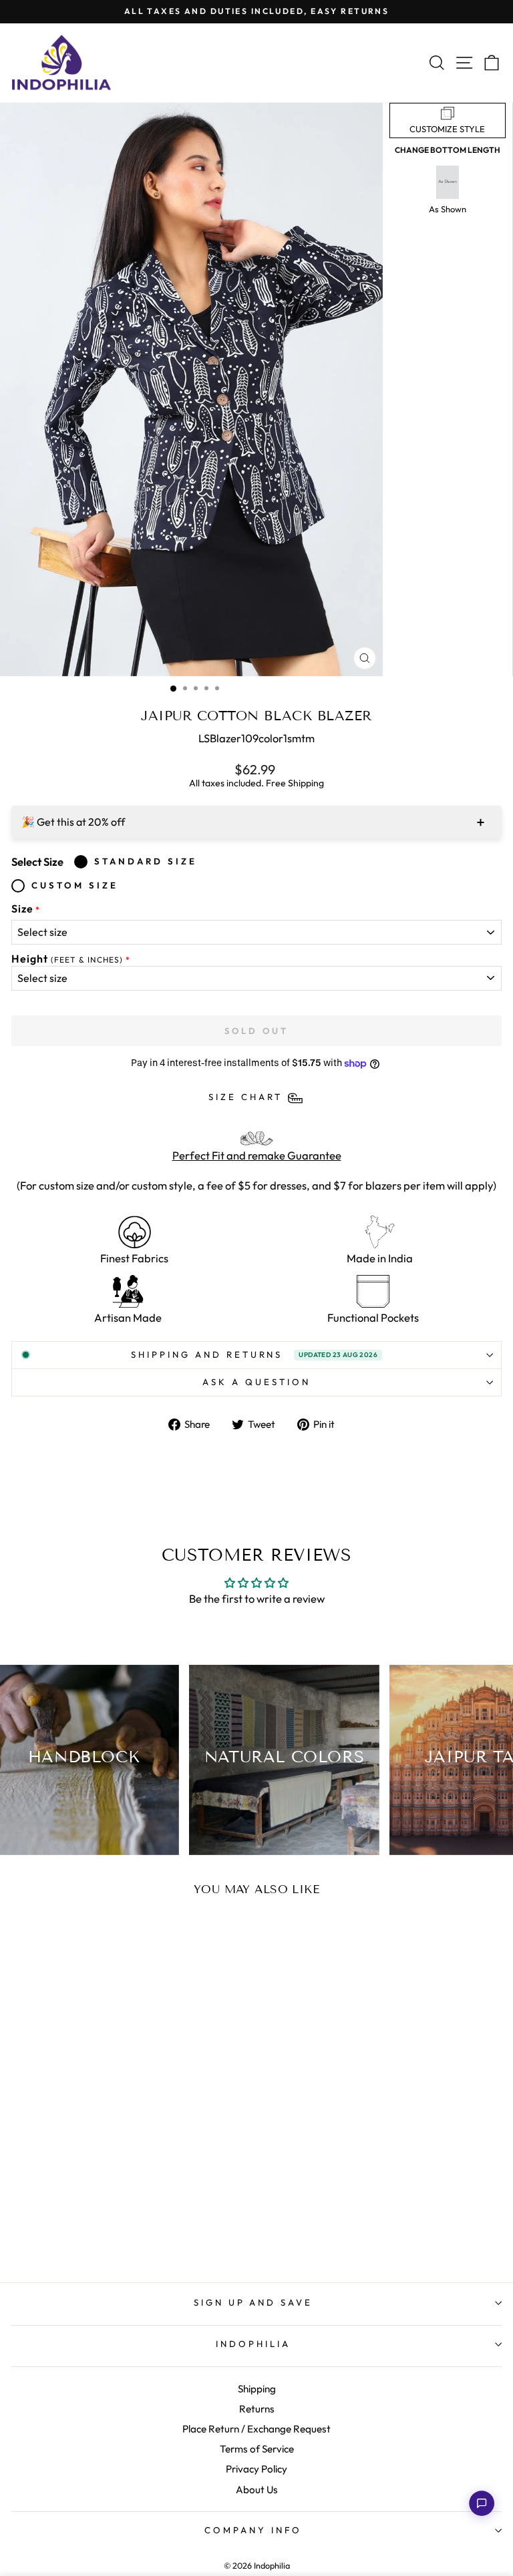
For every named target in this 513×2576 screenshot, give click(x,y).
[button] (482, 2503)
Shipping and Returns (254, 1354)
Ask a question (256, 1382)
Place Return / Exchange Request (256, 2429)
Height (67, 959)
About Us (257, 2490)
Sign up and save (253, 2302)
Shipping (257, 2389)
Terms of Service (257, 2449)
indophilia (253, 2344)
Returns (257, 2409)
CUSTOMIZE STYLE (447, 129)
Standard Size (146, 861)
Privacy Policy (256, 2469)
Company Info (253, 2530)
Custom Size (75, 885)
